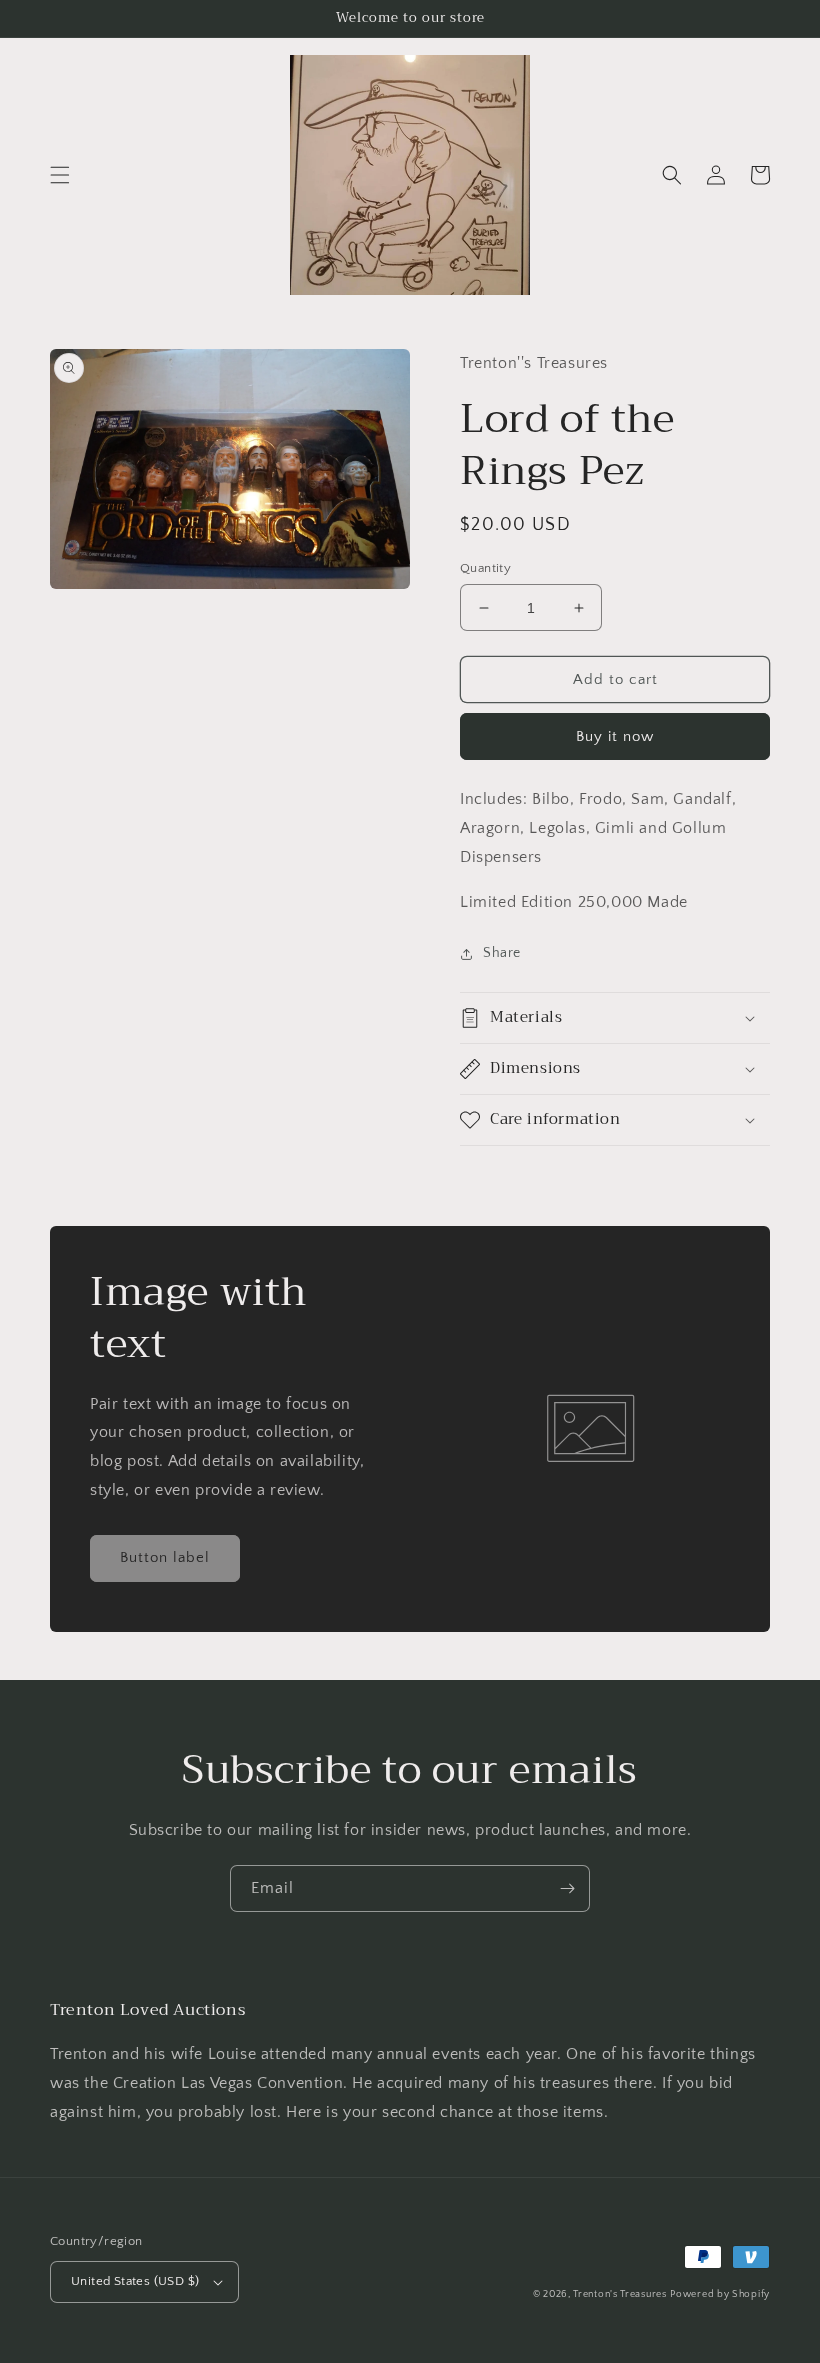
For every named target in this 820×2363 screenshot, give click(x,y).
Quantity (485, 568)
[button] (60, 175)
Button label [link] (165, 1557)
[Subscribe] (567, 1888)
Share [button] (502, 953)
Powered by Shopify (720, 2294)
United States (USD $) (135, 2281)
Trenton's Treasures (619, 2294)
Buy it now (615, 736)
